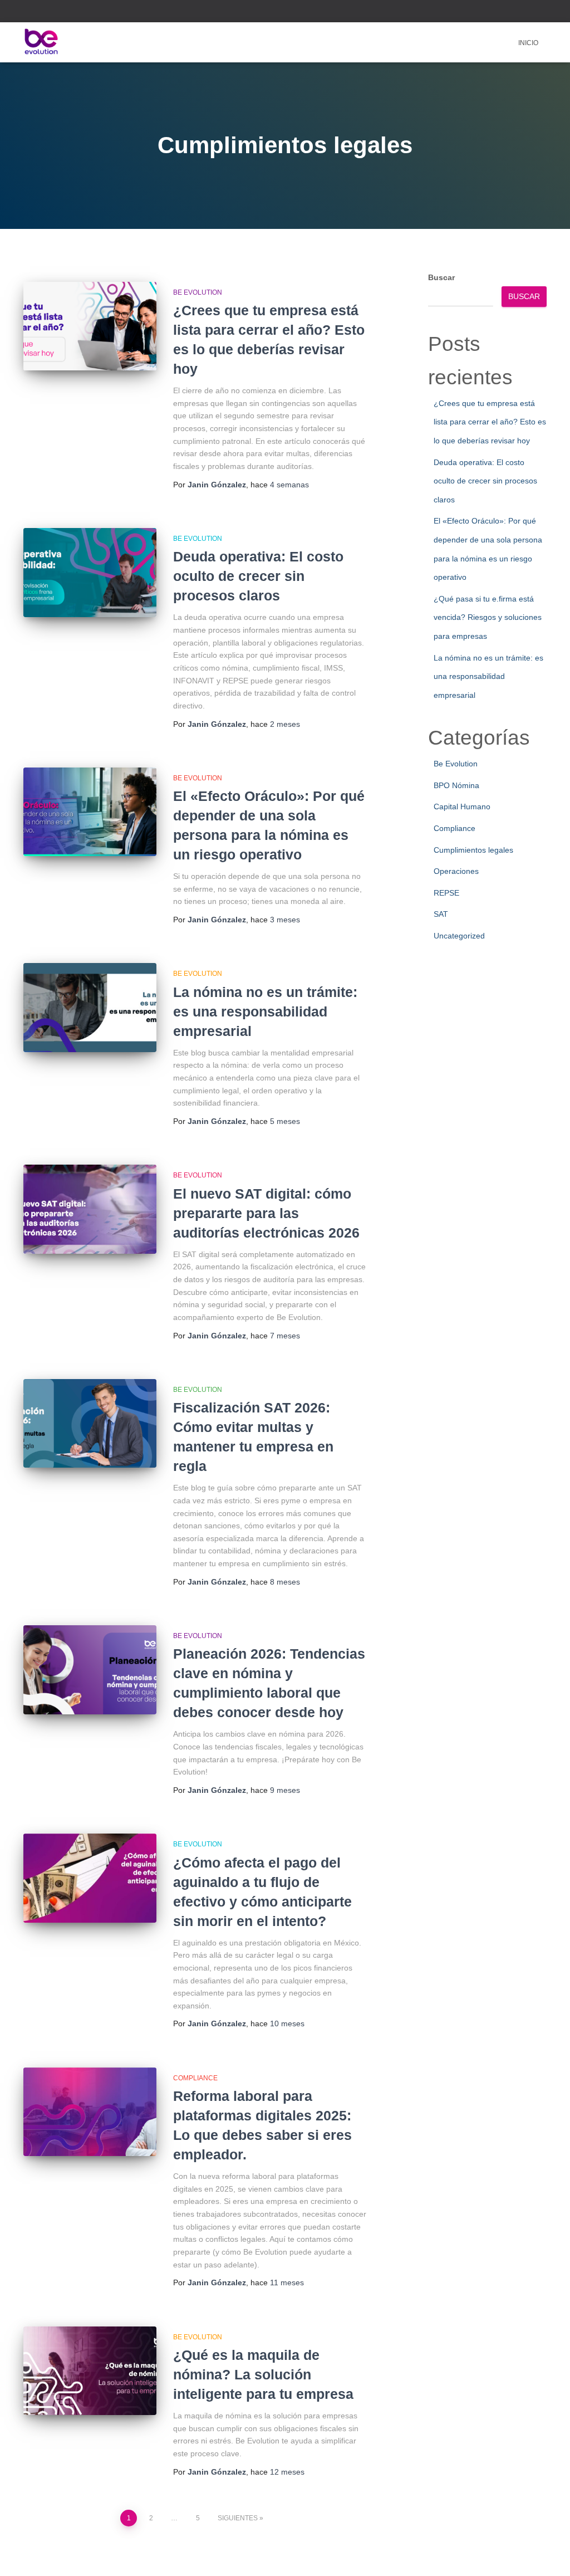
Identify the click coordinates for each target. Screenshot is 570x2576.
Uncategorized (459, 936)
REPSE (446, 893)
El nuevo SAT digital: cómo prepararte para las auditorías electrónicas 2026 (266, 1213)
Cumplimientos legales (473, 850)
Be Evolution (198, 292)
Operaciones (456, 871)
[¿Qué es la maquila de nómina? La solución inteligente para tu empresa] (90, 2371)
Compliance (195, 2078)
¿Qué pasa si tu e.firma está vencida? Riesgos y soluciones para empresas (488, 617)
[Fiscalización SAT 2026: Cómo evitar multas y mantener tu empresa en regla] (90, 1424)
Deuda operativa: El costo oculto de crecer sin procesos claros (258, 576)
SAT (441, 914)
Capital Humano (462, 806)
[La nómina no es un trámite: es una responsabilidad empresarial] (90, 1008)
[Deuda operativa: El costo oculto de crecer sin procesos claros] (90, 573)
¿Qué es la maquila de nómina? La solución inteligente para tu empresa (263, 2374)
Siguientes (238, 2518)
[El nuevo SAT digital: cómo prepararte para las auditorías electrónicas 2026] (90, 1209)
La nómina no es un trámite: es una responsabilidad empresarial (265, 1011)
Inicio (528, 43)
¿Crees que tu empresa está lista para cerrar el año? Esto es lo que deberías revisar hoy (490, 422)
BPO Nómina (456, 785)
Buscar (441, 277)
